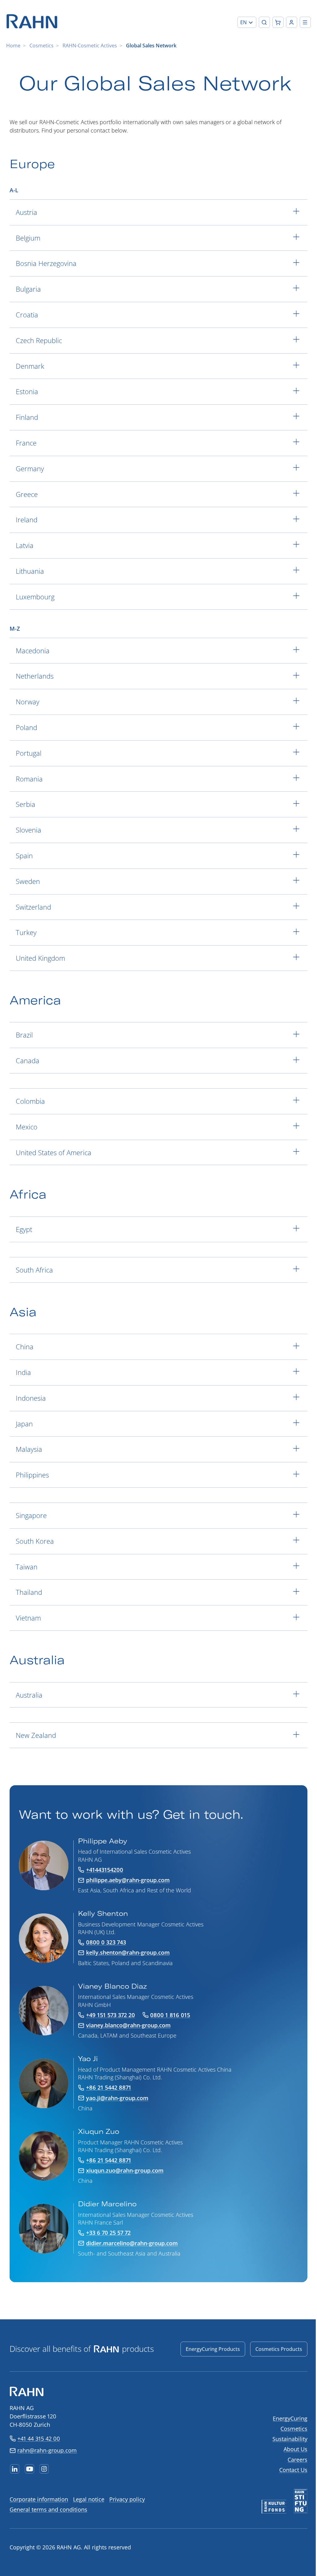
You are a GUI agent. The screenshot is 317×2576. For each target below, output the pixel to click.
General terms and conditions (48, 2509)
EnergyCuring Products (213, 2349)
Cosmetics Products (279, 2349)
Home (13, 46)
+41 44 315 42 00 (39, 2439)
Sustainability (290, 2439)
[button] (247, 22)
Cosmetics (41, 46)
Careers (297, 2460)
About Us (295, 2449)
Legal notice (89, 2499)
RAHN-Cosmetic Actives (90, 46)
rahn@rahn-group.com (47, 2450)
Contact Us (293, 2470)
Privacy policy (127, 2499)
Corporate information (39, 2499)
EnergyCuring (290, 2418)
